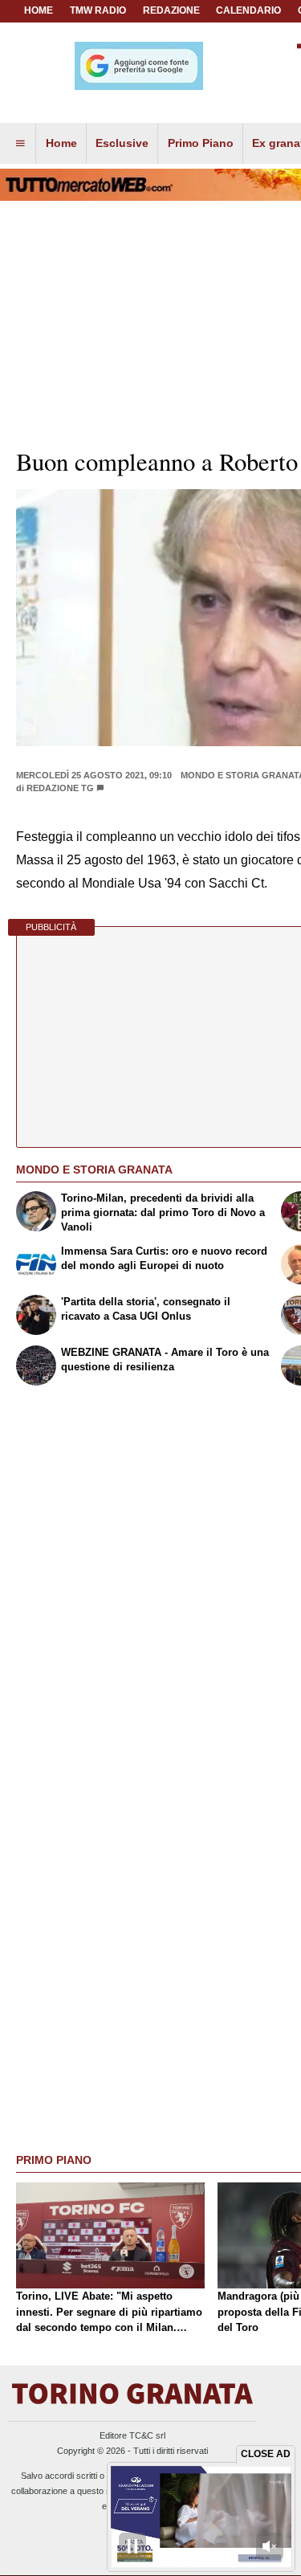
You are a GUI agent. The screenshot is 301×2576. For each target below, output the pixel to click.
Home (39, 10)
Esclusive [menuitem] (122, 143)
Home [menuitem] (61, 143)
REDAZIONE (171, 10)
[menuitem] (20, 144)
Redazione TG (60, 788)
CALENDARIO (248, 10)
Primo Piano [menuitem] (201, 143)
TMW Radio (98, 10)
